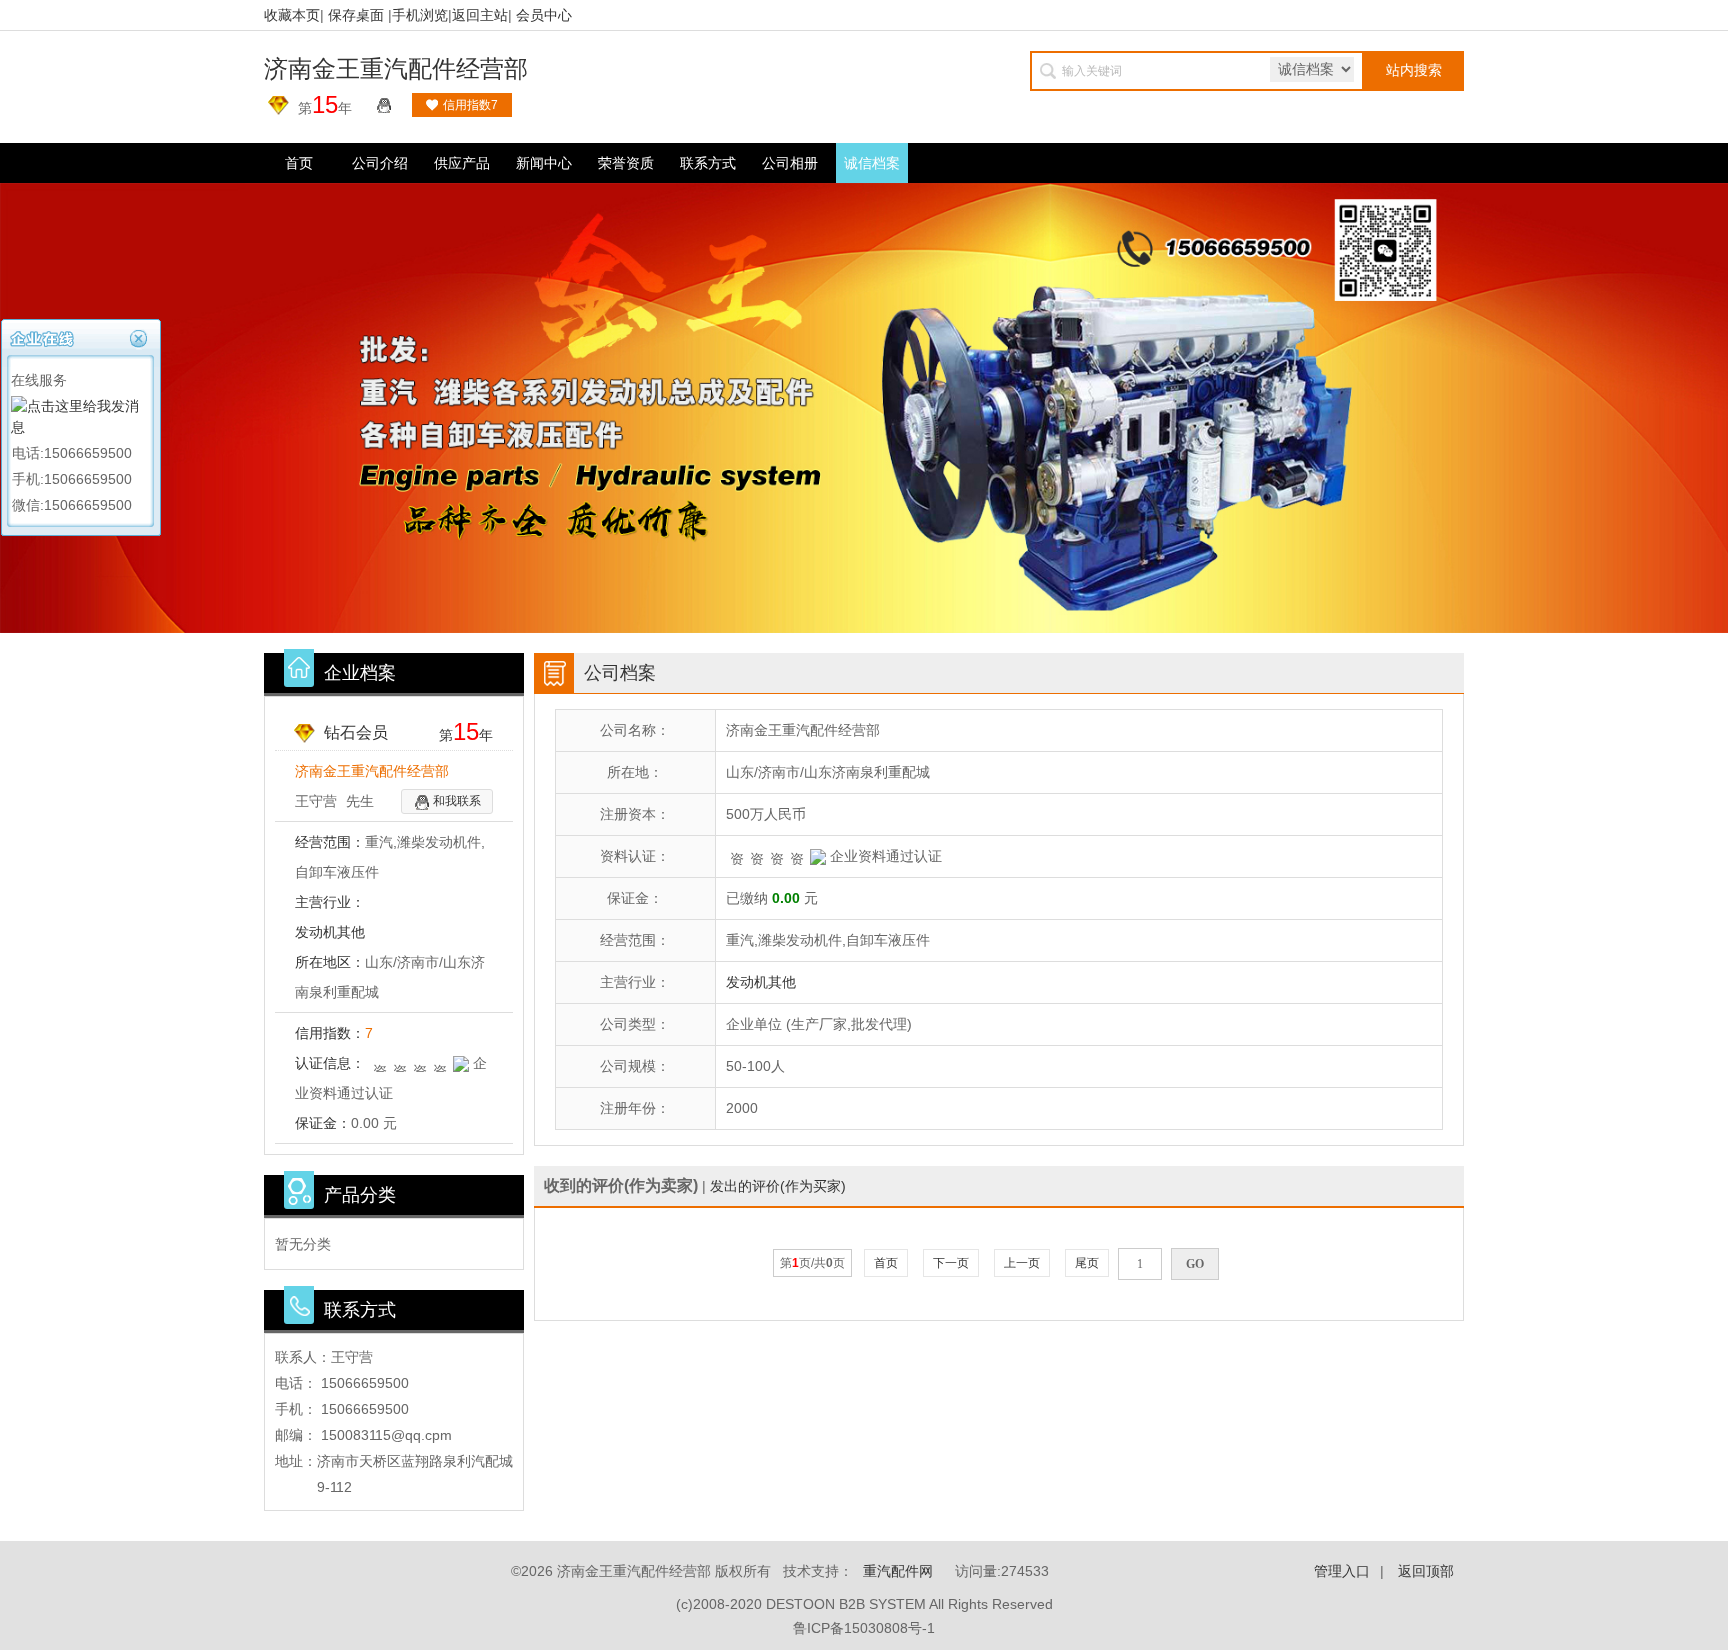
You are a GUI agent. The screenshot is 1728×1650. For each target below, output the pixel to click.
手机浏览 (420, 15)
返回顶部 (1426, 1571)
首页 (299, 163)
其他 (351, 932)
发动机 (316, 932)
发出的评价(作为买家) (778, 1186)
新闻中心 (544, 163)
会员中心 (544, 15)
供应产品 (462, 163)
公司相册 (790, 163)
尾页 (1087, 1263)
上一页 (1022, 1263)
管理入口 (1342, 1571)
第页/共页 (812, 1263)
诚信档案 (872, 163)
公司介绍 (380, 163)
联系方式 (708, 163)
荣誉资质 (626, 163)
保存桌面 (356, 15)
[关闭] (141, 336)
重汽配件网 (898, 1571)
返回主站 (480, 15)
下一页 (951, 1263)
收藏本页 (292, 15)
